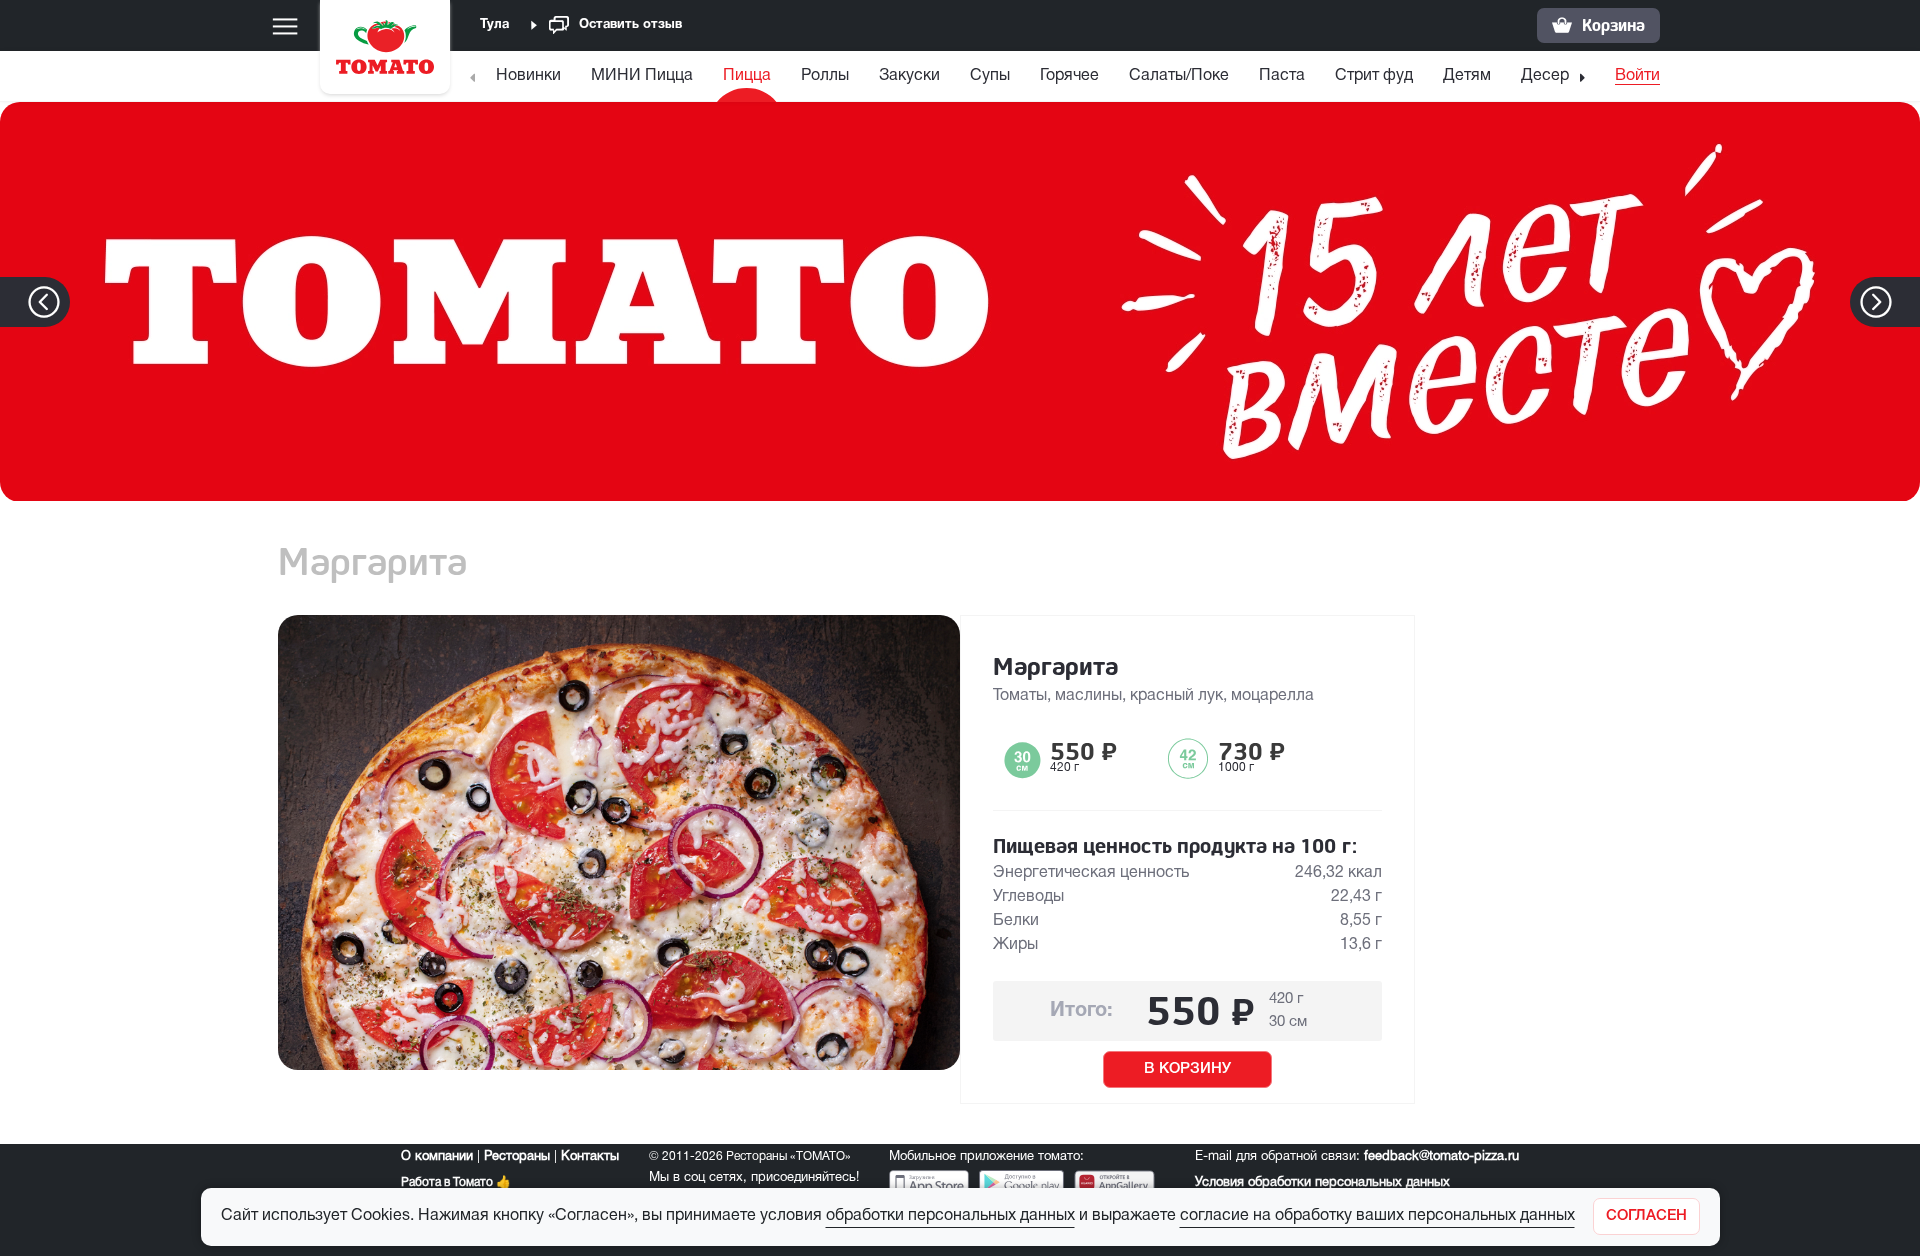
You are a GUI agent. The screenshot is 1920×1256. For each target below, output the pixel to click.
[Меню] (285, 26)
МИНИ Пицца (642, 76)
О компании (437, 1157)
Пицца (747, 76)
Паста (1282, 76)
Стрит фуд (1374, 76)
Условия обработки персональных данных (1322, 1183)
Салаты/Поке (1179, 76)
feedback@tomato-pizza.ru (1441, 1157)
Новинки (528, 76)
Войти (1637, 76)
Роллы (825, 76)
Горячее (1069, 76)
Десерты (1554, 76)
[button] (1906, 302)
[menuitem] (531, 80)
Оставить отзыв (630, 25)
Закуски (909, 76)
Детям (1467, 76)
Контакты (590, 1157)
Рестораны (517, 1157)
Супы (990, 76)
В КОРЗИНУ (1187, 1069)
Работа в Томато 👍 (456, 1182)
